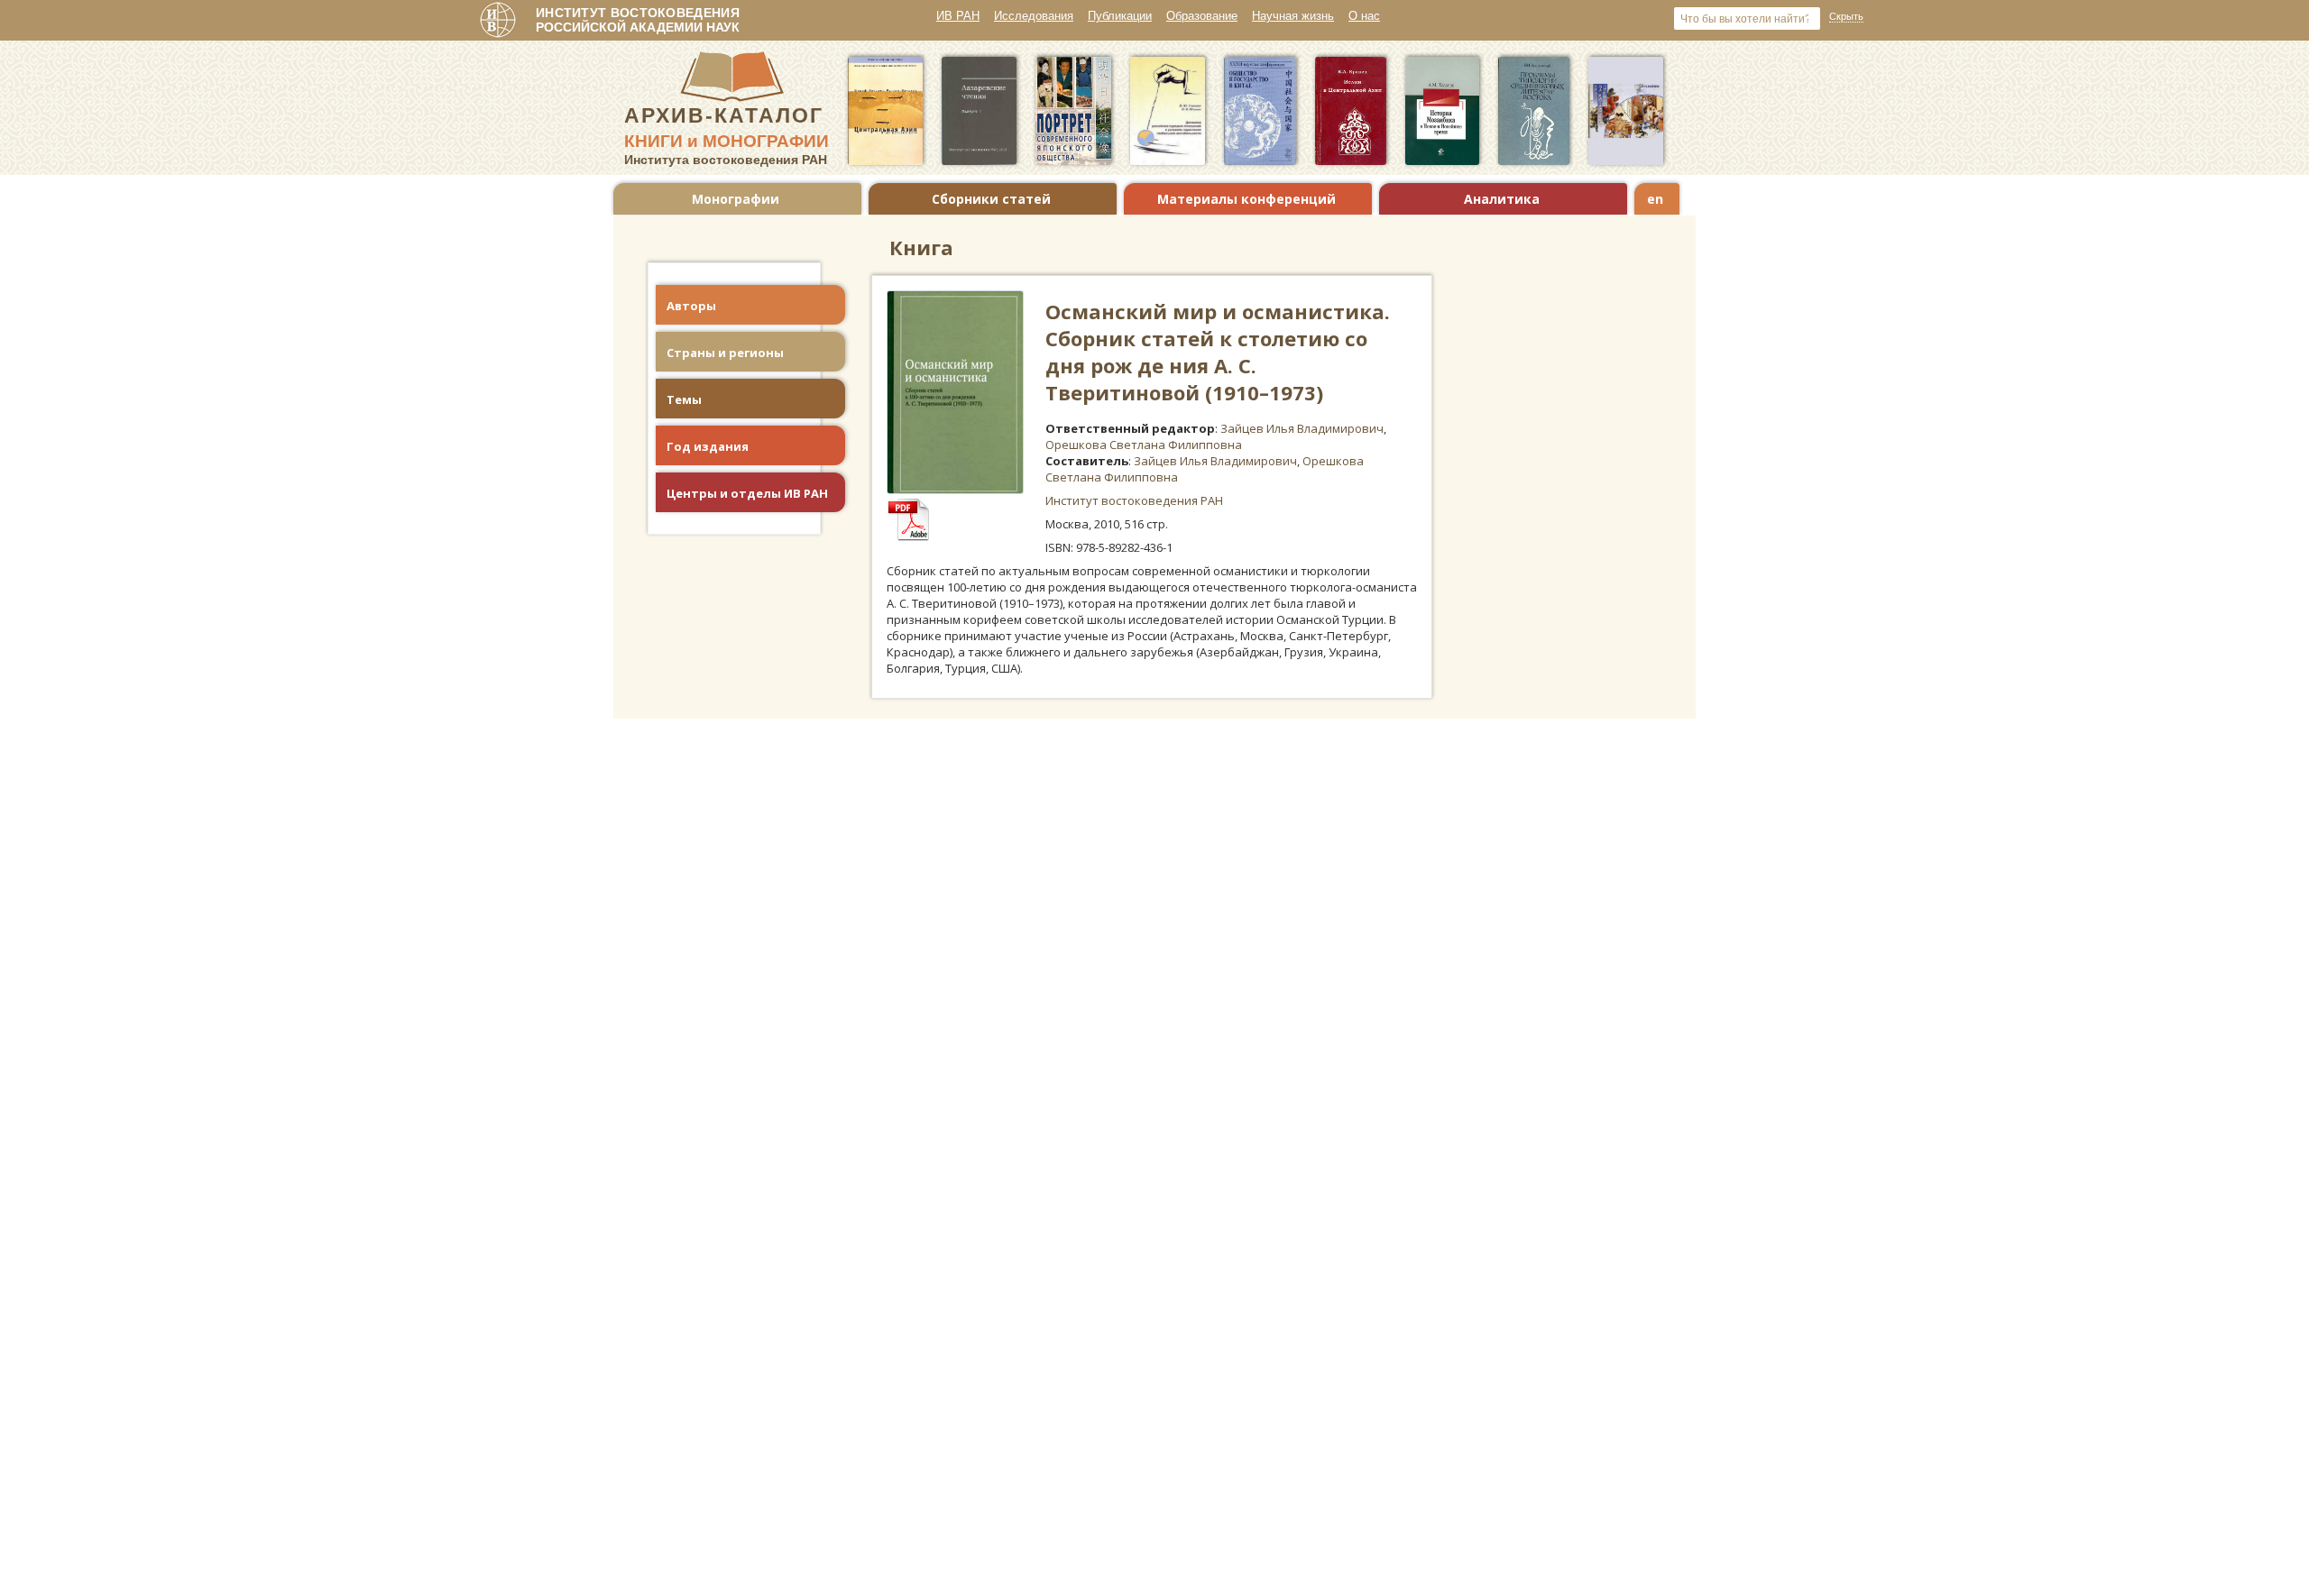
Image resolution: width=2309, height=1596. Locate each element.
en (1655, 199)
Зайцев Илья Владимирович (1302, 428)
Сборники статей (991, 199)
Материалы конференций (1246, 199)
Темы (684, 399)
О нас (1364, 16)
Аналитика (1502, 199)
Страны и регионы (725, 353)
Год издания (708, 446)
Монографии (736, 199)
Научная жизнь (1293, 16)
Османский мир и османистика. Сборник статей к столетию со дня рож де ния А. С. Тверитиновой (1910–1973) (1218, 352)
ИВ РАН (958, 16)
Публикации (1120, 16)
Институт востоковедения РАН (1134, 500)
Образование (1202, 16)
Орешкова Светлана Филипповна (1144, 445)
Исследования (1034, 16)
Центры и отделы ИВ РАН (747, 493)
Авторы (691, 306)
